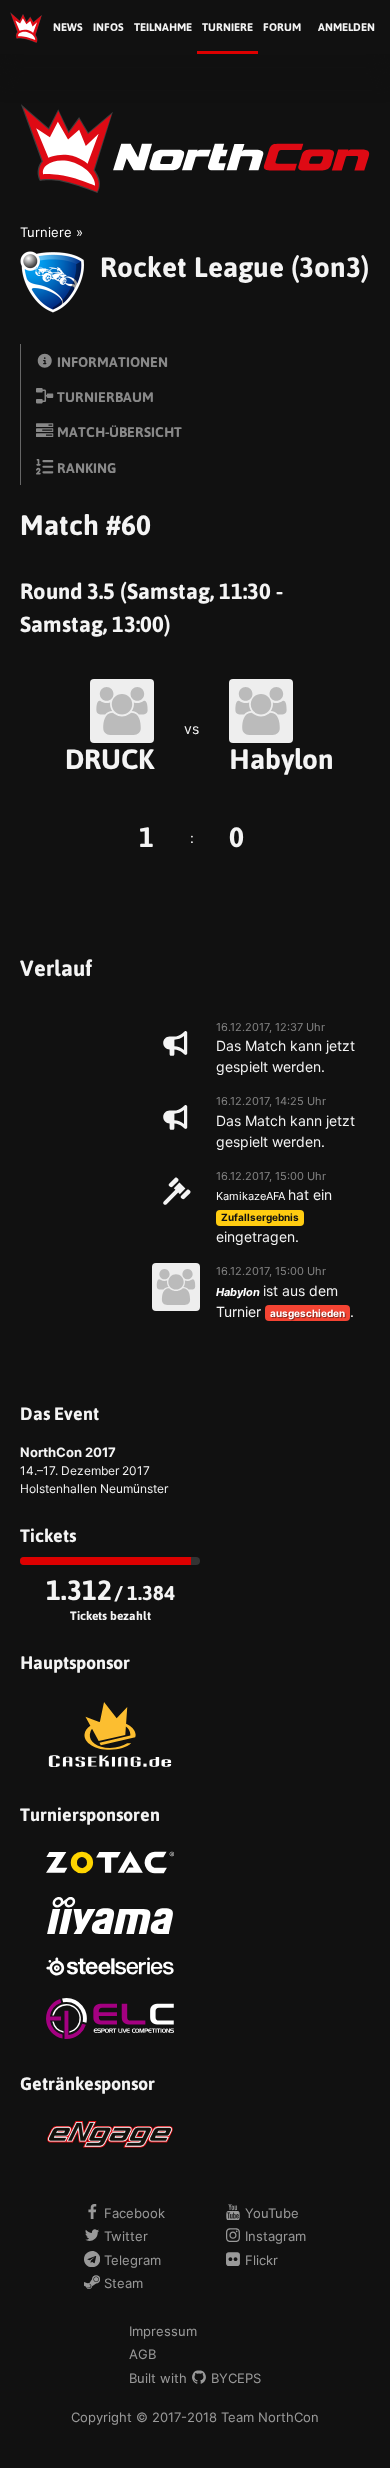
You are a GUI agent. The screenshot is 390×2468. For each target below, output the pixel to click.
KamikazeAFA (250, 1196)
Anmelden (346, 27)
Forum (282, 27)
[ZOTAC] (110, 1862)
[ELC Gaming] (110, 2018)
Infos (108, 27)
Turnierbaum (104, 397)
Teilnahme (163, 27)
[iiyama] (110, 1915)
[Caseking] (110, 1734)
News (68, 27)
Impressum (163, 2331)
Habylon (281, 759)
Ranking (85, 468)
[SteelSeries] (110, 1966)
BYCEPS (234, 2378)
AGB (142, 2354)
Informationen (111, 362)
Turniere (227, 27)
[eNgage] (110, 2134)
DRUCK (109, 759)
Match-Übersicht (118, 433)
